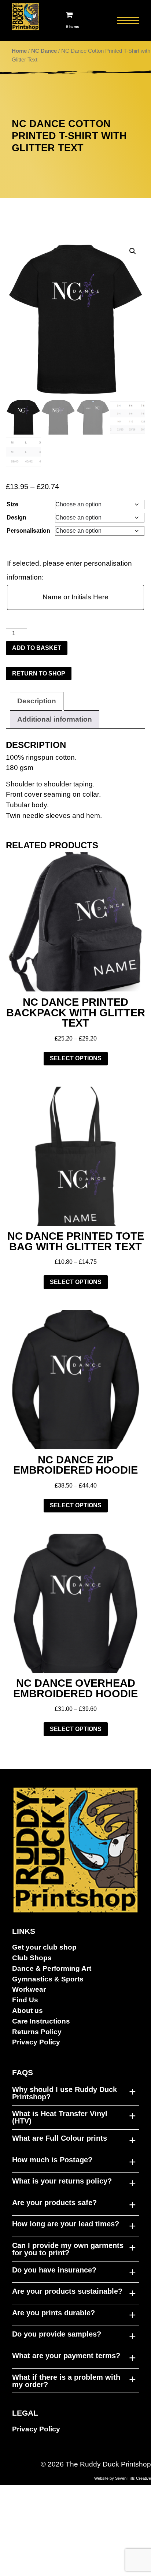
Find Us (25, 2000)
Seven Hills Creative (133, 2478)
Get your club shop (44, 1947)
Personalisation (28, 531)
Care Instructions (41, 2021)
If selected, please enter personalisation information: (69, 570)
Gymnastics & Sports (48, 1979)
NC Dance (44, 51)
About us (27, 2011)
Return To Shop (39, 673)
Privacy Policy (36, 2042)
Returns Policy (37, 2032)
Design (16, 518)
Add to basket (37, 648)
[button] (133, 251)
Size (12, 504)
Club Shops (32, 1958)
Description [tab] (37, 701)
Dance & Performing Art (52, 1968)
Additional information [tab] (55, 719)
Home (19, 51)
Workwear (29, 1989)
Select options (76, 1058)
